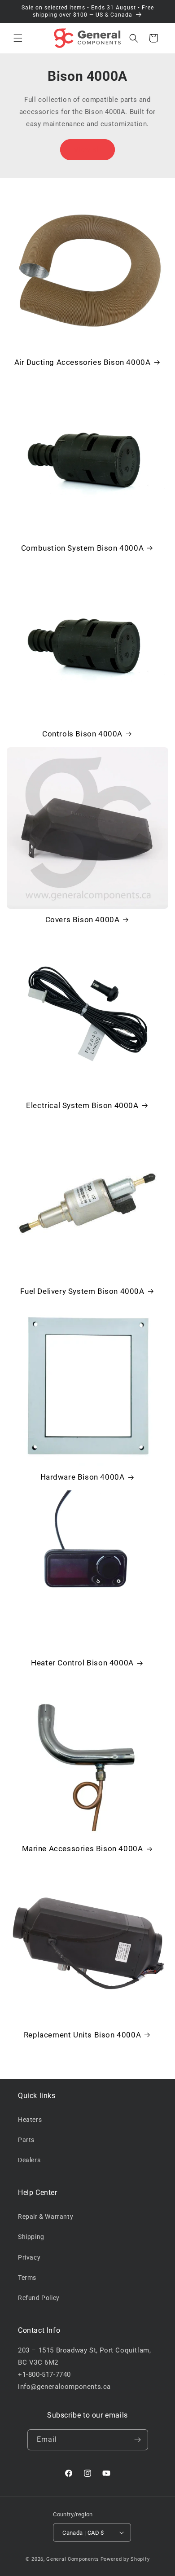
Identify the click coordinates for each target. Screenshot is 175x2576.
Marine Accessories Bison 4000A (83, 1849)
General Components (73, 2559)
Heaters (30, 2120)
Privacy (29, 2257)
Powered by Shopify (125, 2559)
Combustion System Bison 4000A (82, 548)
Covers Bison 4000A (83, 920)
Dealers (29, 2160)
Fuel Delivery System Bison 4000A (82, 1291)
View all (88, 149)
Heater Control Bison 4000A (82, 1663)
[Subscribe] (138, 2440)
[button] (18, 38)
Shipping (31, 2237)
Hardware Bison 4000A (83, 1477)
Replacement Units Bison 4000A (82, 2035)
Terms (27, 2278)
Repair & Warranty (46, 2217)
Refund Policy (39, 2298)
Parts (26, 2140)
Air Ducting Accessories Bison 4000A (83, 362)
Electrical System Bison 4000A (82, 1105)
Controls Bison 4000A (82, 734)
